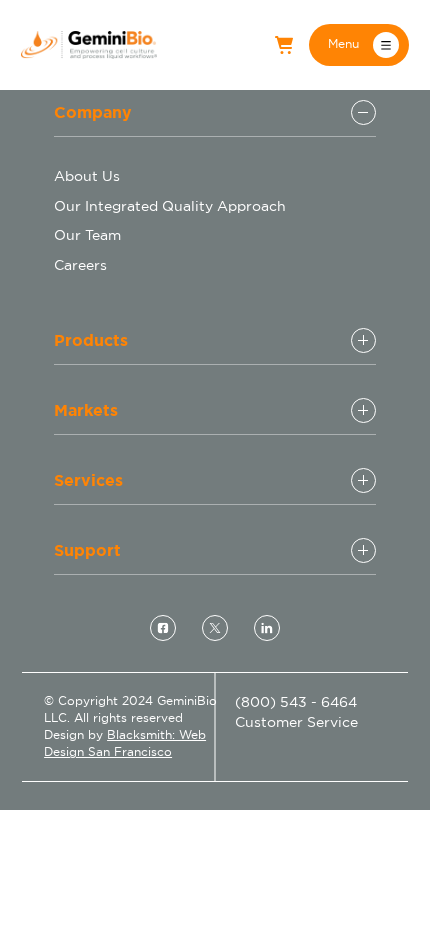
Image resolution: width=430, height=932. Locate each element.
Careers (80, 265)
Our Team (87, 235)
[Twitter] (215, 628)
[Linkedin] (267, 628)
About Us (87, 176)
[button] (359, 45)
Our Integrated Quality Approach (170, 206)
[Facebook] (163, 628)
